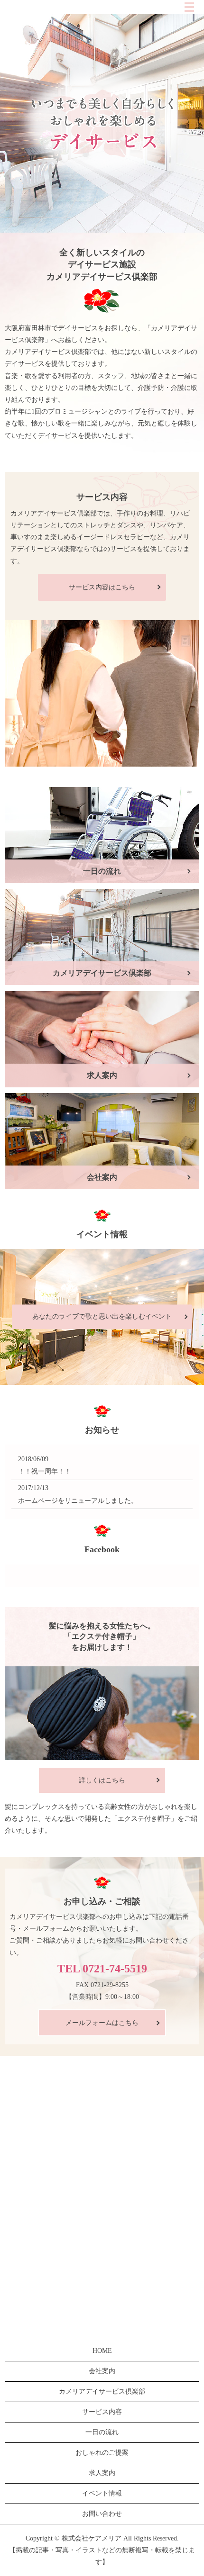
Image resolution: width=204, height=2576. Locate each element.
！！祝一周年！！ (45, 1471)
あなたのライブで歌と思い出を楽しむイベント (102, 1316)
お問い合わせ (102, 2514)
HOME (102, 2351)
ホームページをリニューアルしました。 (78, 1501)
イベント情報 (102, 2493)
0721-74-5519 (115, 1969)
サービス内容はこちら (102, 587)
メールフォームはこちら (102, 2023)
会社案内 (102, 2371)
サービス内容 (102, 2412)
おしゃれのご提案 (102, 2453)
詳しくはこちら (102, 1780)
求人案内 (102, 2473)
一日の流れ (102, 2432)
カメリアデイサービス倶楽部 (102, 2391)
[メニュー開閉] (189, 7)
